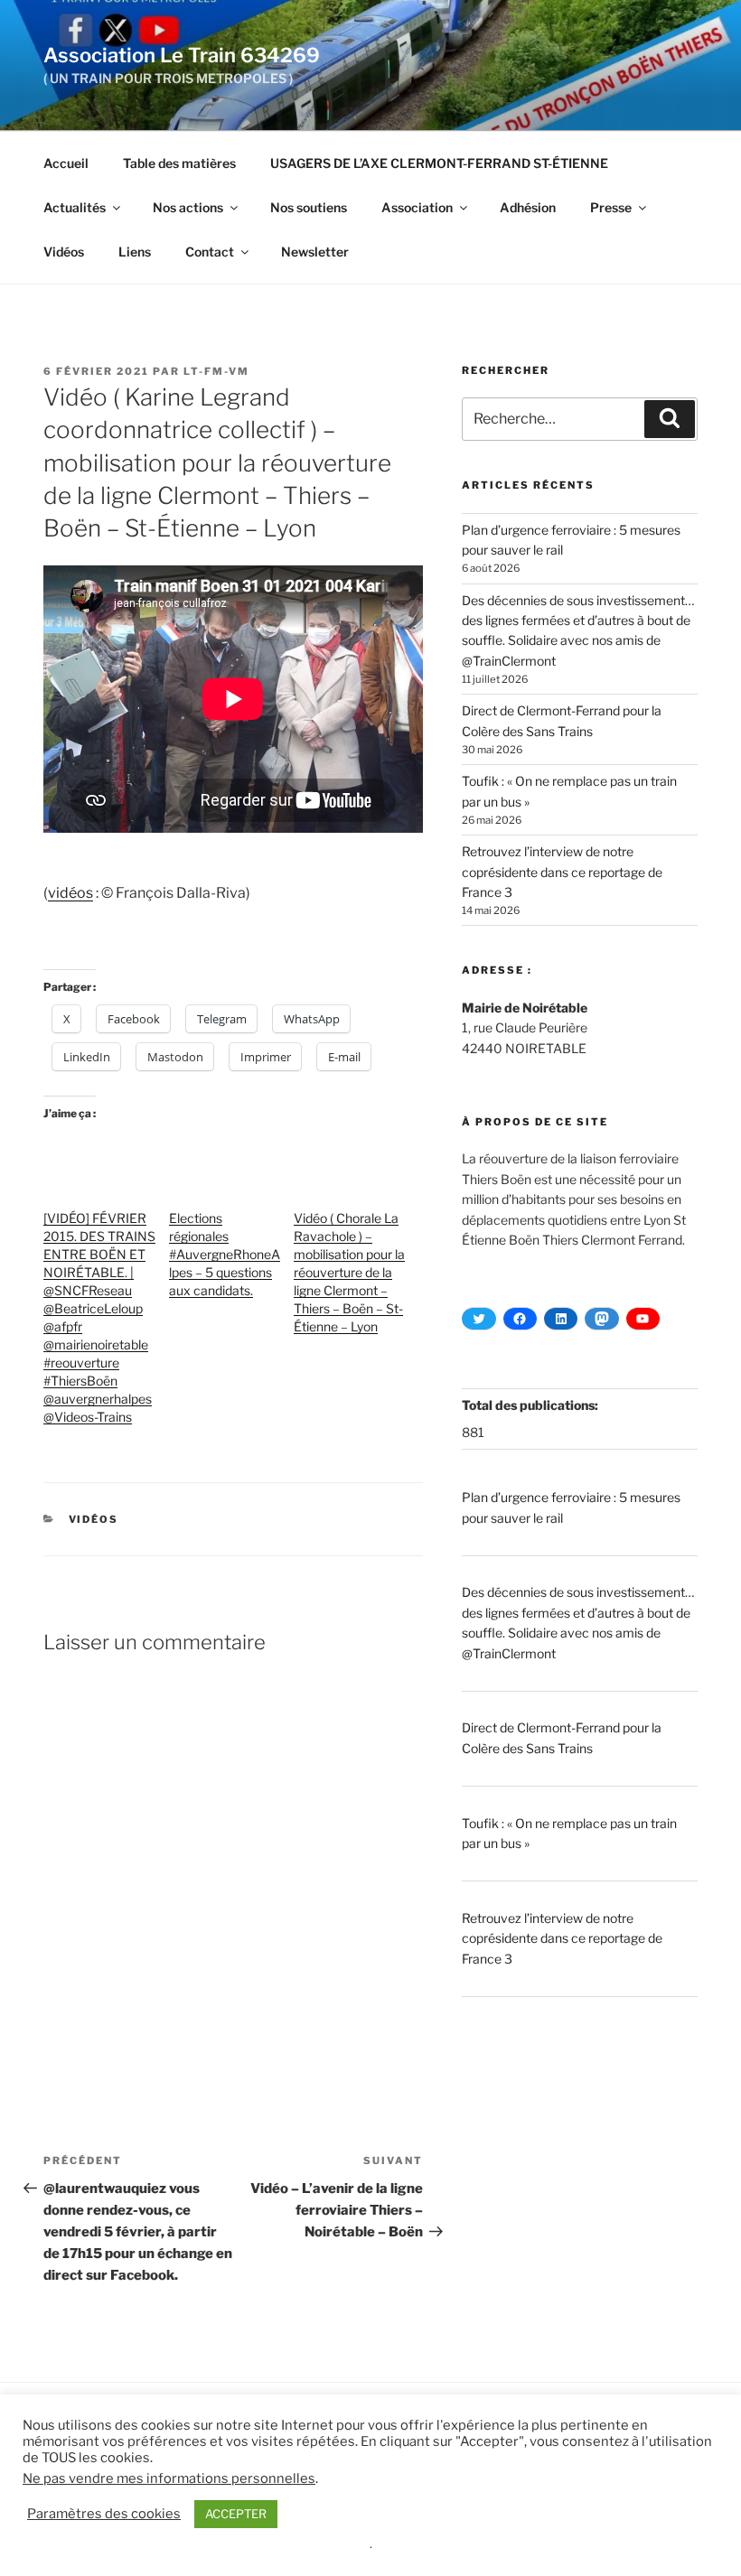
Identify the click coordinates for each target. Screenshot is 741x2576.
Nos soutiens (309, 207)
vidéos (70, 893)
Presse (611, 207)
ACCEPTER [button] (236, 2514)
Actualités (75, 207)
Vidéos (64, 252)
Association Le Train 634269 (182, 55)
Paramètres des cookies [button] (104, 2514)
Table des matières (179, 163)
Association (417, 207)
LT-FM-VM (216, 371)
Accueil (66, 163)
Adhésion (528, 207)
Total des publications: (531, 1405)
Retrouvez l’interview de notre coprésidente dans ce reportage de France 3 (562, 872)
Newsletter (315, 252)
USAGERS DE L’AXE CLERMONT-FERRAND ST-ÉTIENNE (439, 163)
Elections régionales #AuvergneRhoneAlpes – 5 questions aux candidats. (225, 1254)
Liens (135, 252)
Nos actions (188, 207)
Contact (210, 252)
